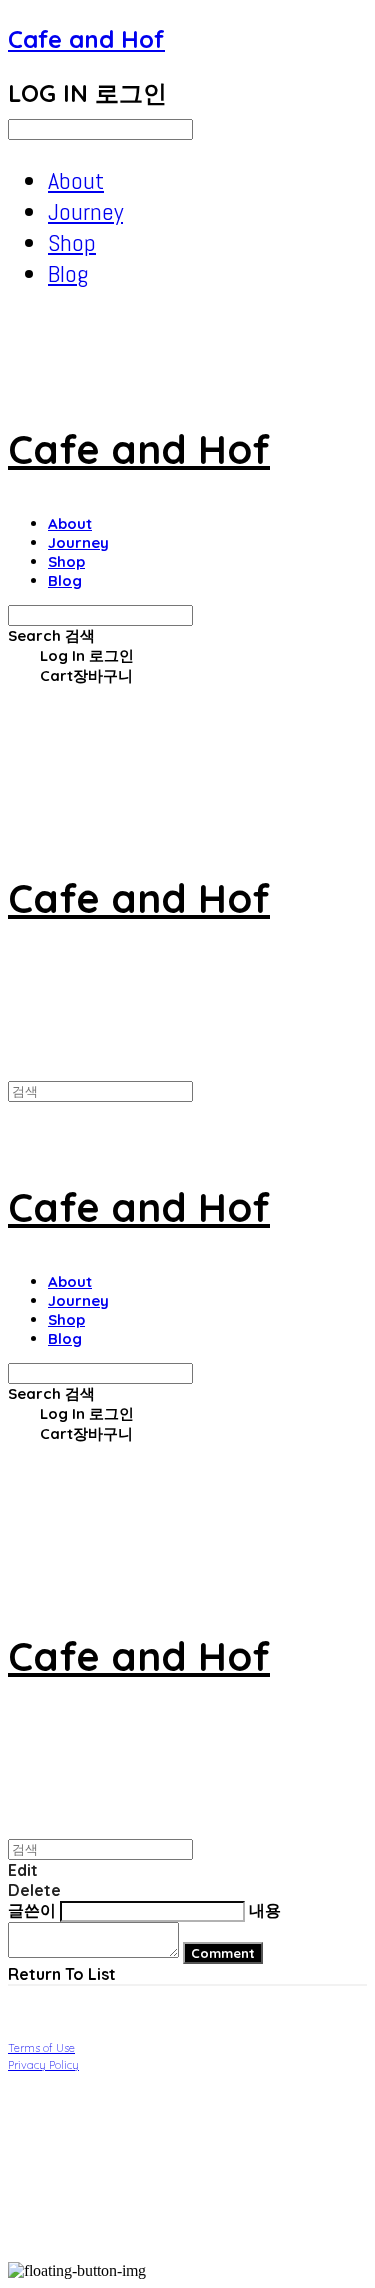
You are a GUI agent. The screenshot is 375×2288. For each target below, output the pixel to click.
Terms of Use (41, 2048)
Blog (68, 273)
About (76, 180)
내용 (265, 1910)
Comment (223, 1953)
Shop (72, 242)
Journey (85, 211)
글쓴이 (32, 1910)
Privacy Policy (43, 2065)
